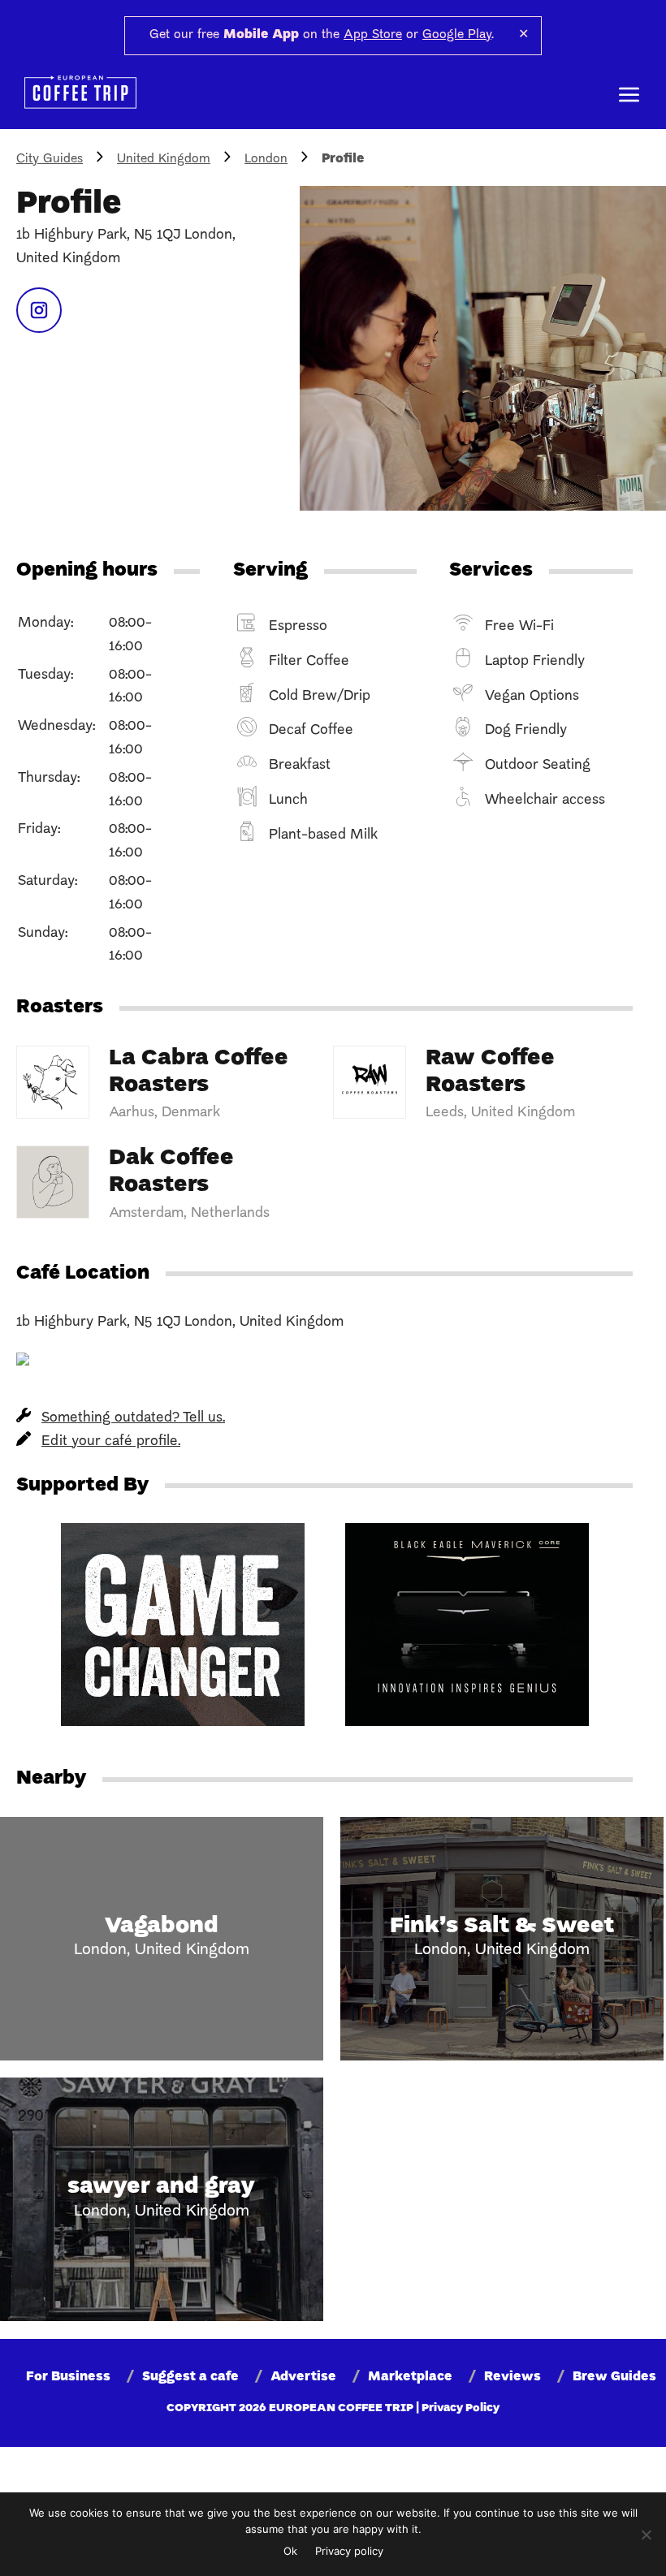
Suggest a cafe (190, 2377)
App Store (373, 35)
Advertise (303, 2377)
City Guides (50, 159)
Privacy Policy (461, 2408)
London (266, 159)
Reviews (512, 2377)
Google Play (457, 35)
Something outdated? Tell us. (133, 1418)
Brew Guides (614, 2377)
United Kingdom (164, 159)
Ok (290, 2551)
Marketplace (410, 2377)
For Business (68, 2377)
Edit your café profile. (111, 1441)
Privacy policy (349, 2551)
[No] (646, 2535)
